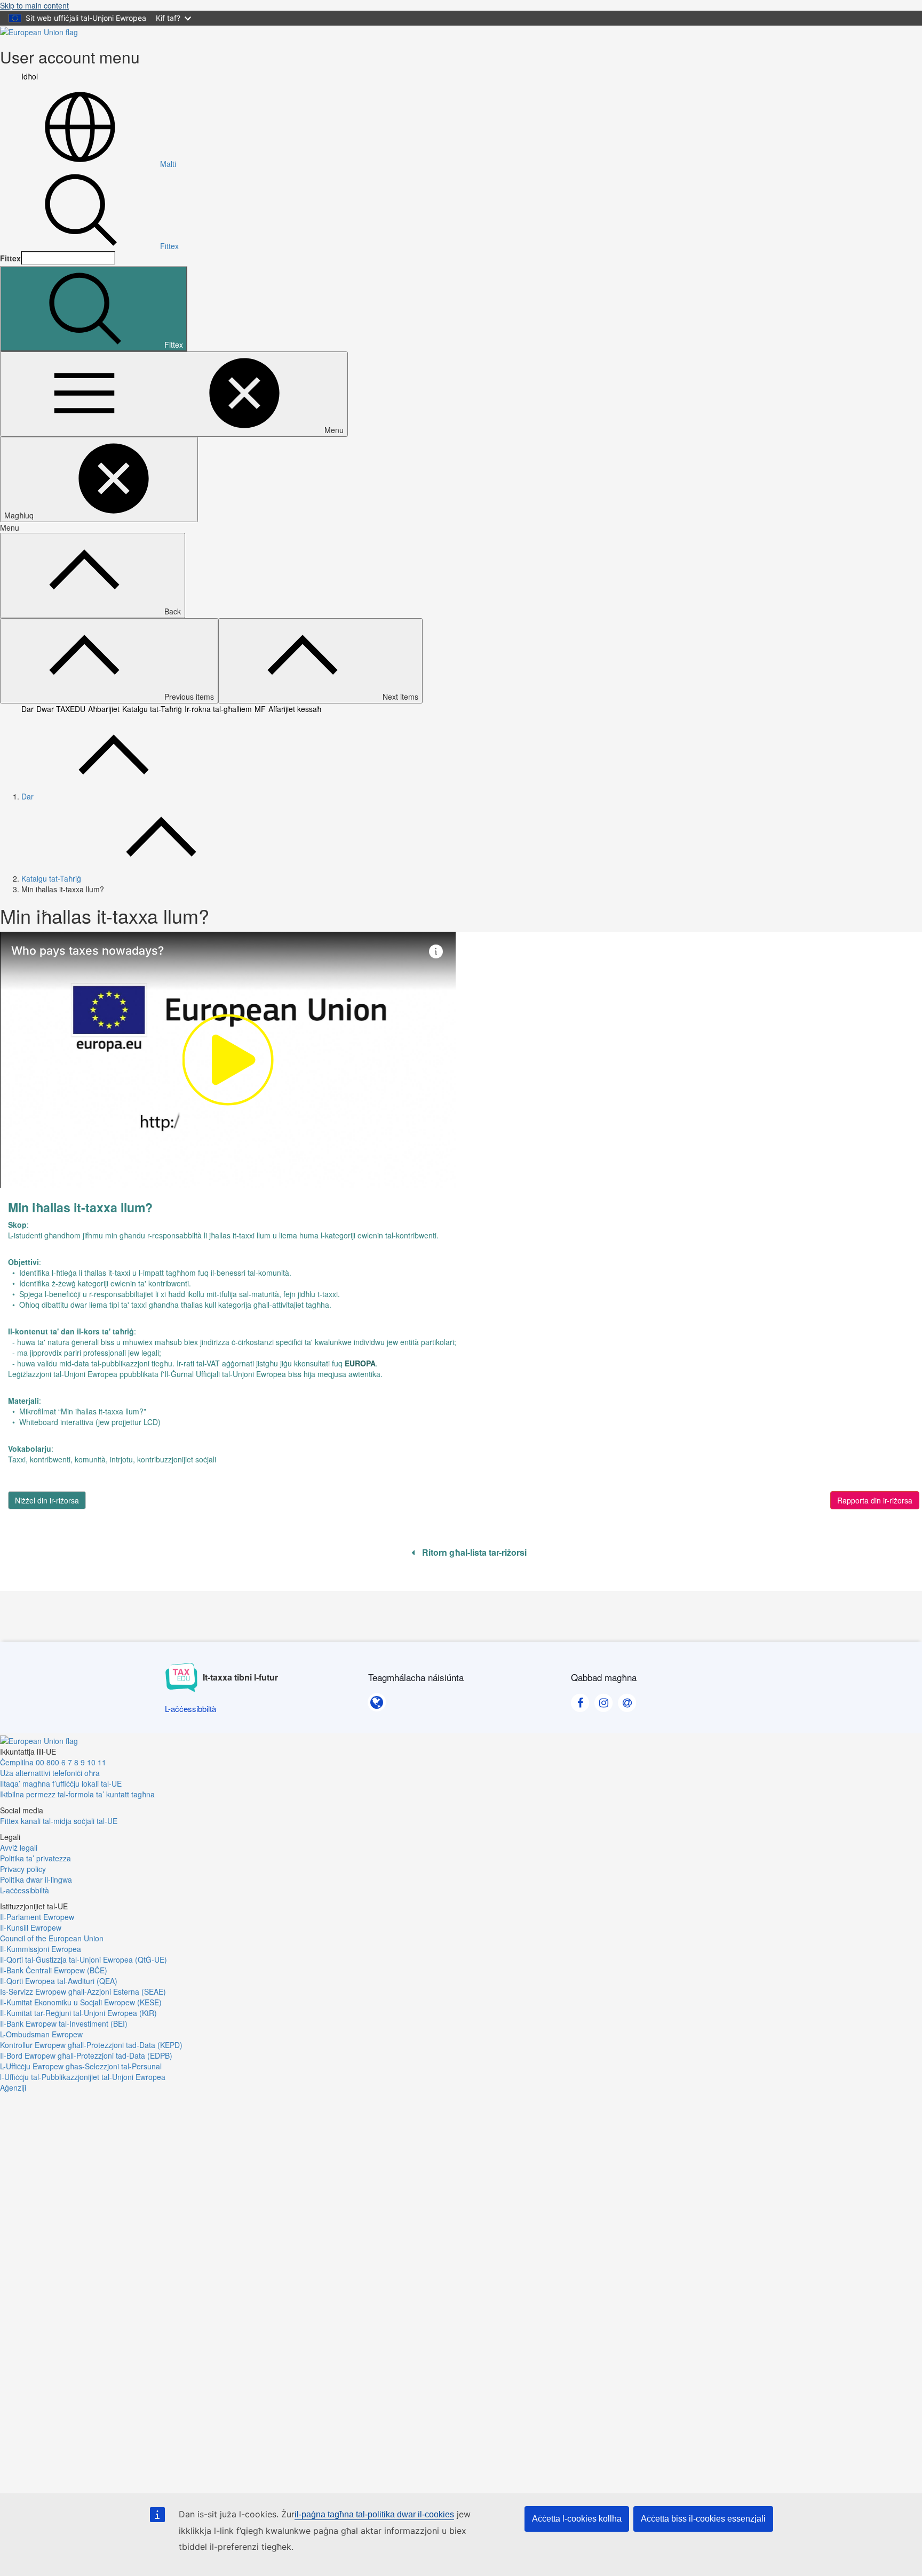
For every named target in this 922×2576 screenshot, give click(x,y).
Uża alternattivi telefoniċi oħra (50, 1773)
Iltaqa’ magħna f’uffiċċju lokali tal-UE (61, 1783)
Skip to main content (34, 5)
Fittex (169, 246)
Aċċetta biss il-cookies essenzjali (703, 2519)
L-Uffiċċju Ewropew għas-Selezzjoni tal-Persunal (81, 2066)
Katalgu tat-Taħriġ (152, 709)
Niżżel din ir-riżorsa (47, 1500)
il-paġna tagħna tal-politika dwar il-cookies (374, 2514)
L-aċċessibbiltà (25, 1890)
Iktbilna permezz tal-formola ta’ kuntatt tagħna (77, 1794)
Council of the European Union (52, 1938)
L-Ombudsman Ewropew (41, 2034)
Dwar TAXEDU (61, 709)
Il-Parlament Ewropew (37, 1917)
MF (260, 709)
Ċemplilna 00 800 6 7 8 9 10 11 (53, 1762)
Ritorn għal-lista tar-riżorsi (473, 1553)
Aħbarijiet (104, 709)
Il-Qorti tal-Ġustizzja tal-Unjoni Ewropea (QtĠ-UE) (84, 1959)
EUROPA (360, 1363)
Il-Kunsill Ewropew (31, 1927)
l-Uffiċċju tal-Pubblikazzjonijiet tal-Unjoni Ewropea (83, 2077)
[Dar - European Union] (39, 31)
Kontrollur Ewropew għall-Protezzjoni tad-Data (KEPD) (91, 2045)
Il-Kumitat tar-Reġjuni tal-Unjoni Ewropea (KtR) (78, 2013)
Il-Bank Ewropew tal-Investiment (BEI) (64, 2023)
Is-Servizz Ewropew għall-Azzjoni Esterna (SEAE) (83, 1991)
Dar (27, 709)
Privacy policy (23, 1869)
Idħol (30, 76)
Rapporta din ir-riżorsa (875, 1500)
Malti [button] (168, 164)
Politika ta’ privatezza (35, 1858)
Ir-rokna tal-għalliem (218, 709)
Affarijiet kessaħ (295, 709)
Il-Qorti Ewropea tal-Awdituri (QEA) (59, 1981)
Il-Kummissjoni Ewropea (41, 1949)
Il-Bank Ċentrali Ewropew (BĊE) (54, 1970)
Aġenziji (13, 2087)
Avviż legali (19, 1847)
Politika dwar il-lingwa (36, 1879)
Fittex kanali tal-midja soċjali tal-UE (59, 1821)
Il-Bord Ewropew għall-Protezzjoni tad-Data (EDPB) (86, 2055)
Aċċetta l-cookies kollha (577, 2519)
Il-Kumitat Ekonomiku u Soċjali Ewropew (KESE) (81, 2002)
